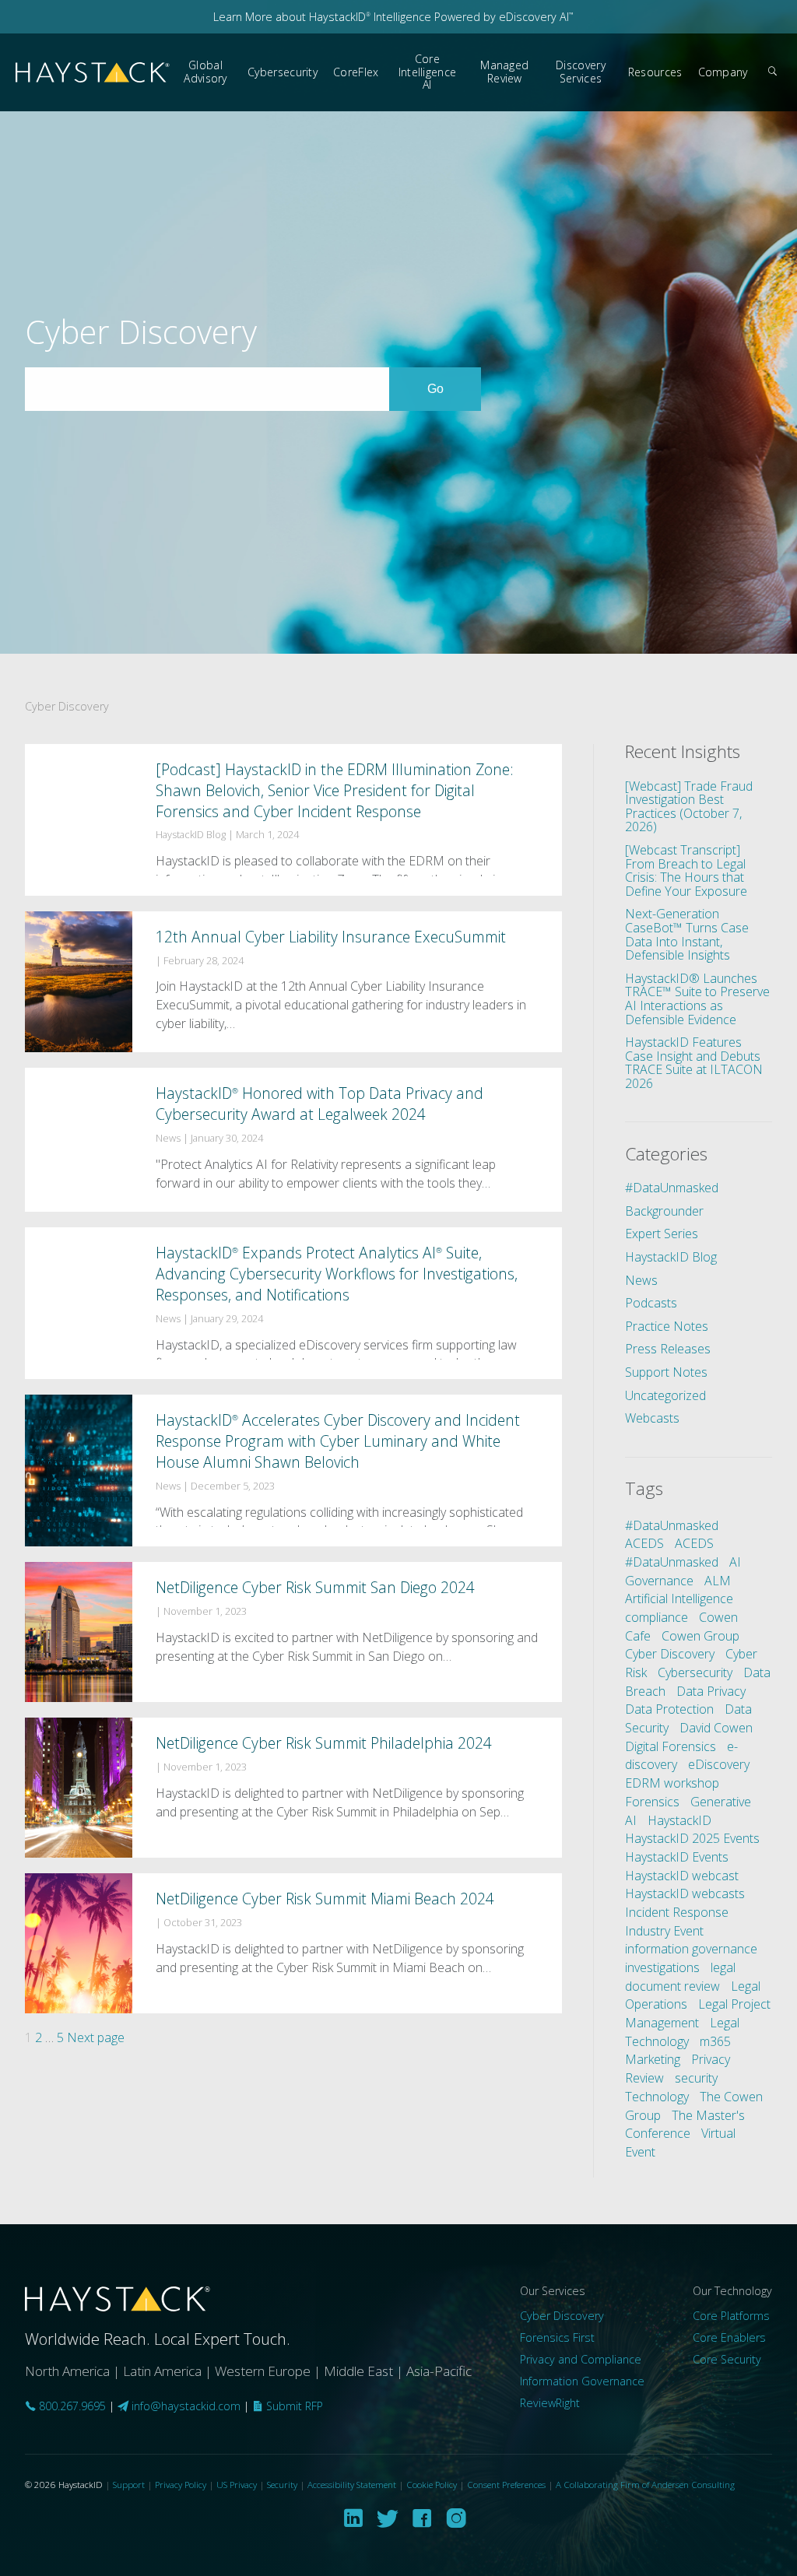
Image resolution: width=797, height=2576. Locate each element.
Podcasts (651, 1303)
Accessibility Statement (352, 2485)
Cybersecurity (283, 72)
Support (129, 2485)
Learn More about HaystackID (292, 17)
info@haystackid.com (186, 2406)
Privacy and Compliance (581, 2359)
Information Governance (582, 2381)
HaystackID (93, 73)
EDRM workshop (672, 1783)
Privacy (711, 2059)
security (696, 2078)
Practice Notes (667, 1326)
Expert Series (662, 1234)
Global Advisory (205, 72)
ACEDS (644, 1543)
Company (723, 72)
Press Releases (668, 1349)
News (641, 1280)
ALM (718, 1581)
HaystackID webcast (682, 1876)
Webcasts (652, 1418)
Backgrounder (664, 1211)
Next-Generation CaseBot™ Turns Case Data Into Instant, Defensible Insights (687, 934)
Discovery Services (581, 72)
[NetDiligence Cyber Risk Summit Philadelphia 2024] (293, 1788)
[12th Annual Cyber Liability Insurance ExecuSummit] (293, 982)
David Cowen (716, 1728)
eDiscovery (719, 1764)
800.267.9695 (71, 2406)
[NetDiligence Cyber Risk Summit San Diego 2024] (293, 1632)
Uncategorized (665, 1395)
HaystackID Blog (671, 1257)
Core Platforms (731, 2316)
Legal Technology (682, 2032)
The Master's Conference (685, 2125)
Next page (96, 2037)
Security (282, 2485)
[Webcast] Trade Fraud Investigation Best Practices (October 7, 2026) (689, 807)
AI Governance (683, 1571)
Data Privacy (711, 1691)
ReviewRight (550, 2403)
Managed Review (504, 72)
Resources (655, 72)
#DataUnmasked (672, 1188)
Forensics (652, 1802)
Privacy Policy (181, 2485)
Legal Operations (693, 1995)
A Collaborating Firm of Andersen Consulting (645, 2485)
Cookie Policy (432, 2485)
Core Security (727, 2359)
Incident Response (677, 1912)
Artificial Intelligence (679, 1599)
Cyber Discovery (670, 1654)
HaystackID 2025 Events (692, 1838)
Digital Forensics (671, 1746)
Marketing (653, 2059)
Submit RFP (293, 2406)
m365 (715, 2041)
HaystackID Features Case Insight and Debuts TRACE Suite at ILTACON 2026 (694, 1063)
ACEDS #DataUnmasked (672, 1553)
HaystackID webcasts (685, 1893)
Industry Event (664, 1931)
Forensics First (557, 2337)
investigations (662, 1967)
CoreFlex (356, 72)
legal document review (680, 1977)
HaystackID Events (677, 1857)
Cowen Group (700, 1636)
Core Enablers (729, 2337)
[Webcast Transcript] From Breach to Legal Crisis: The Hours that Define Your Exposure (686, 870)
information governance (691, 1949)
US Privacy (237, 2485)
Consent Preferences (506, 2485)
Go (454, 388)
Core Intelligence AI (428, 72)
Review (644, 2078)
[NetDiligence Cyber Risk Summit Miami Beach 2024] (293, 1943)
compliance (657, 1617)
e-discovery (681, 1756)
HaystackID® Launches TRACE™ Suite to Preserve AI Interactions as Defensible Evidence (697, 999)
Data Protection (669, 1709)
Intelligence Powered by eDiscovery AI (472, 17)
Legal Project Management (698, 2013)
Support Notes (666, 1372)
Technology (657, 2097)
